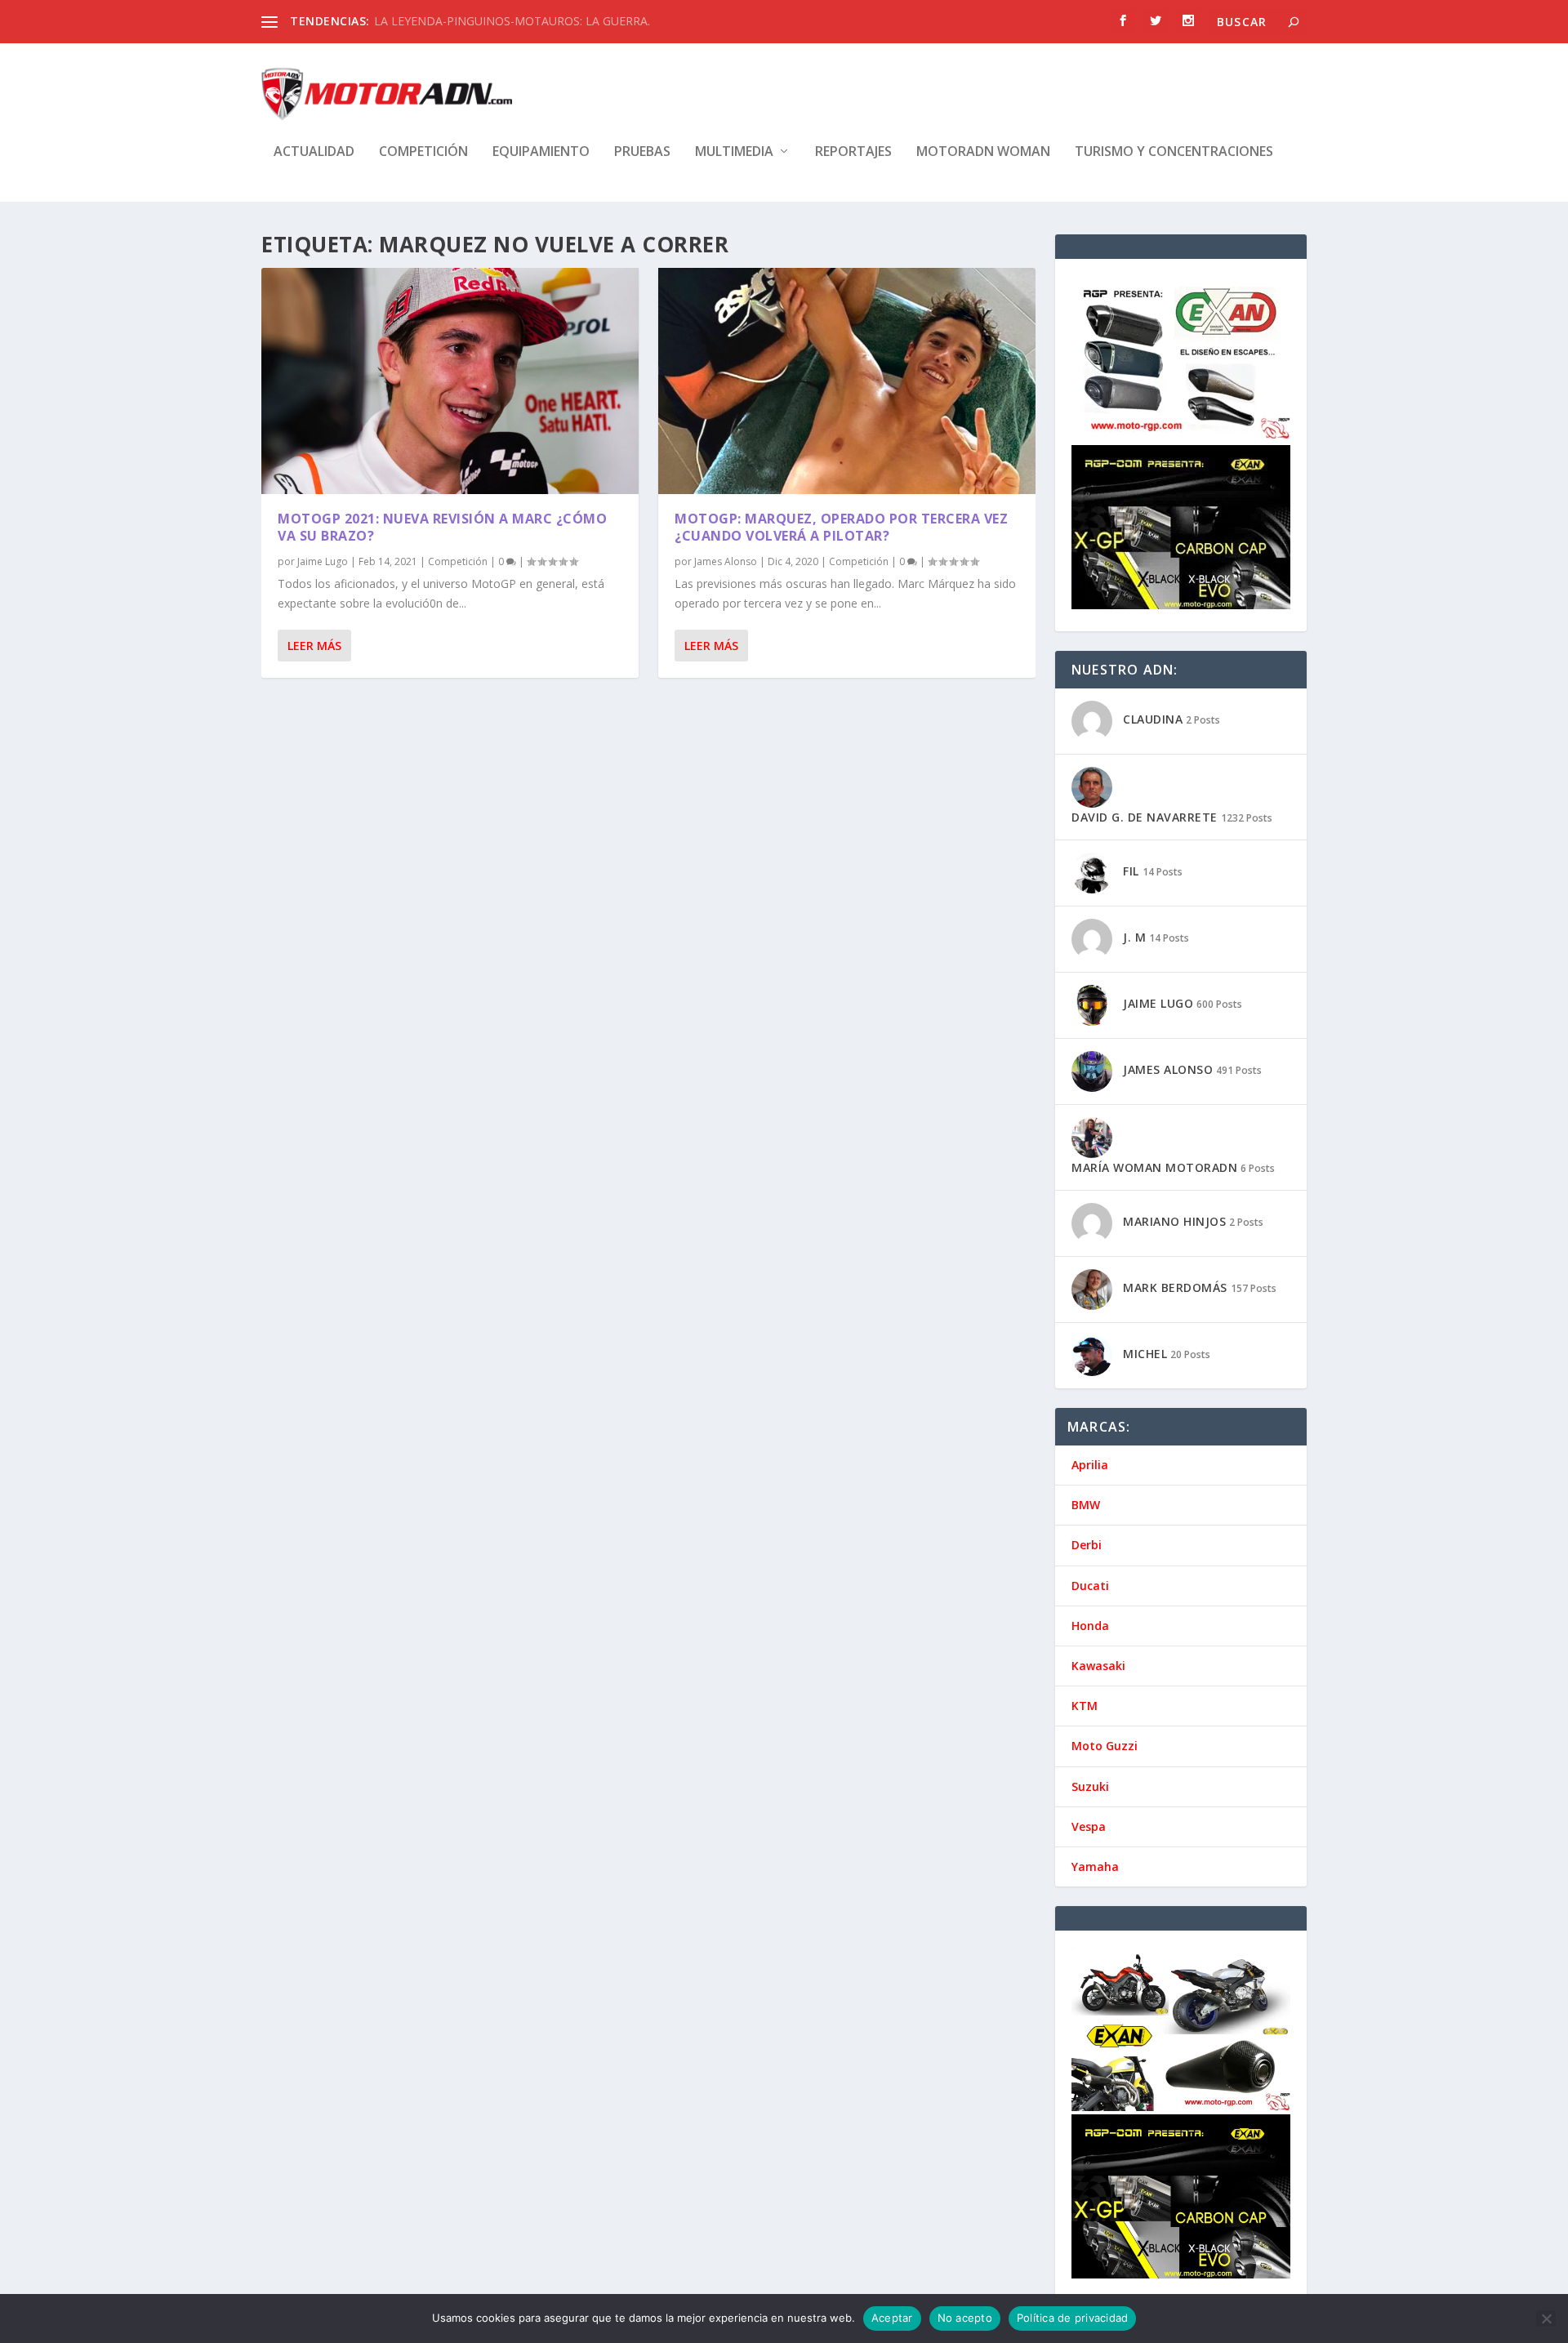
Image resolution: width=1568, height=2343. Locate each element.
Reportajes (853, 152)
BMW (1086, 1505)
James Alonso (726, 561)
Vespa (1089, 1826)
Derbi (1087, 1545)
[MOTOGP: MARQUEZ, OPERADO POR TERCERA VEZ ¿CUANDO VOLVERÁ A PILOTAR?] (847, 381)
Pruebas (642, 152)
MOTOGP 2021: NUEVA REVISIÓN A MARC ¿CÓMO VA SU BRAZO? (442, 527)
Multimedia (734, 152)
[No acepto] (1546, 2319)
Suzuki (1090, 1786)
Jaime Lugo (323, 561)
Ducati (1090, 1586)
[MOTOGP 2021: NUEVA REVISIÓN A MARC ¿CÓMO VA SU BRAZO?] (450, 381)
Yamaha (1095, 1866)
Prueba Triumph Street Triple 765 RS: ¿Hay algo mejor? (519, 21)
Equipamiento (541, 152)
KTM (1085, 1706)
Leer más (314, 646)
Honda (1090, 1626)
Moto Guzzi (1105, 1746)
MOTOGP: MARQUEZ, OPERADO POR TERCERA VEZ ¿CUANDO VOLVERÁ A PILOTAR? (841, 527)
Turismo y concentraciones (1174, 152)
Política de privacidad (1073, 2318)
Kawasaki (1098, 1666)
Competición (423, 152)
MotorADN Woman (983, 152)
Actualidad (314, 152)
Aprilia (1090, 1465)
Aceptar (892, 2318)
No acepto (965, 2318)
